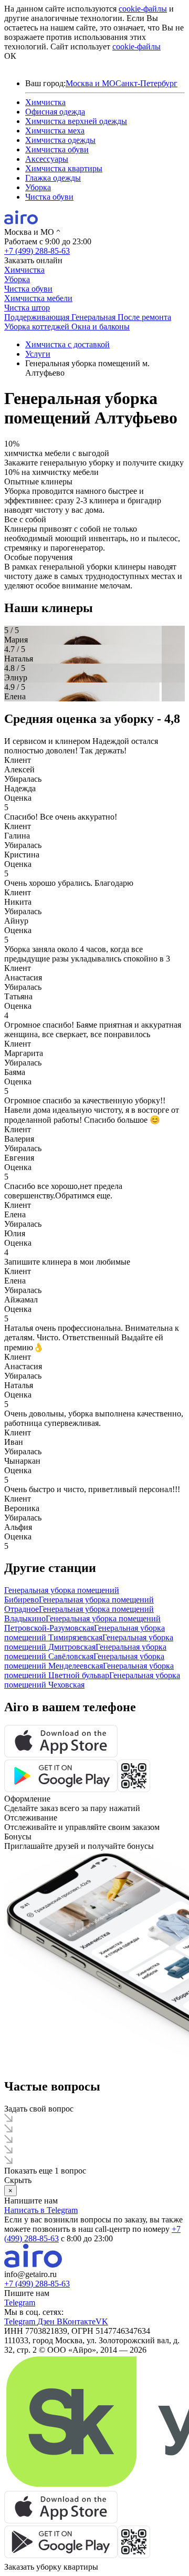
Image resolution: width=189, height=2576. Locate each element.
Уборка (38, 187)
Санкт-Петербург (146, 83)
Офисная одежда (55, 112)
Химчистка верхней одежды (76, 121)
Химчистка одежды (60, 140)
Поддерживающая (38, 317)
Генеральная (94, 317)
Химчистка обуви (57, 149)
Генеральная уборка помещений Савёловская (85, 1652)
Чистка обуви (49, 197)
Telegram (20, 2303)
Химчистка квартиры (64, 168)
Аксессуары (47, 159)
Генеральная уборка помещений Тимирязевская (85, 1633)
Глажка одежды (53, 178)
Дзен (47, 2321)
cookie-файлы (143, 9)
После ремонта (144, 317)
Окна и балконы (101, 327)
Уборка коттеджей (38, 327)
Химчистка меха (55, 131)
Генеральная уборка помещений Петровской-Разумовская (82, 1623)
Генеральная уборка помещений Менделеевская (84, 1661)
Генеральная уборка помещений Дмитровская (89, 1642)
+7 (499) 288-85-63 (37, 251)
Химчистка (45, 102)
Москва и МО (91, 83)
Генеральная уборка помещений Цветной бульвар (89, 1670)
